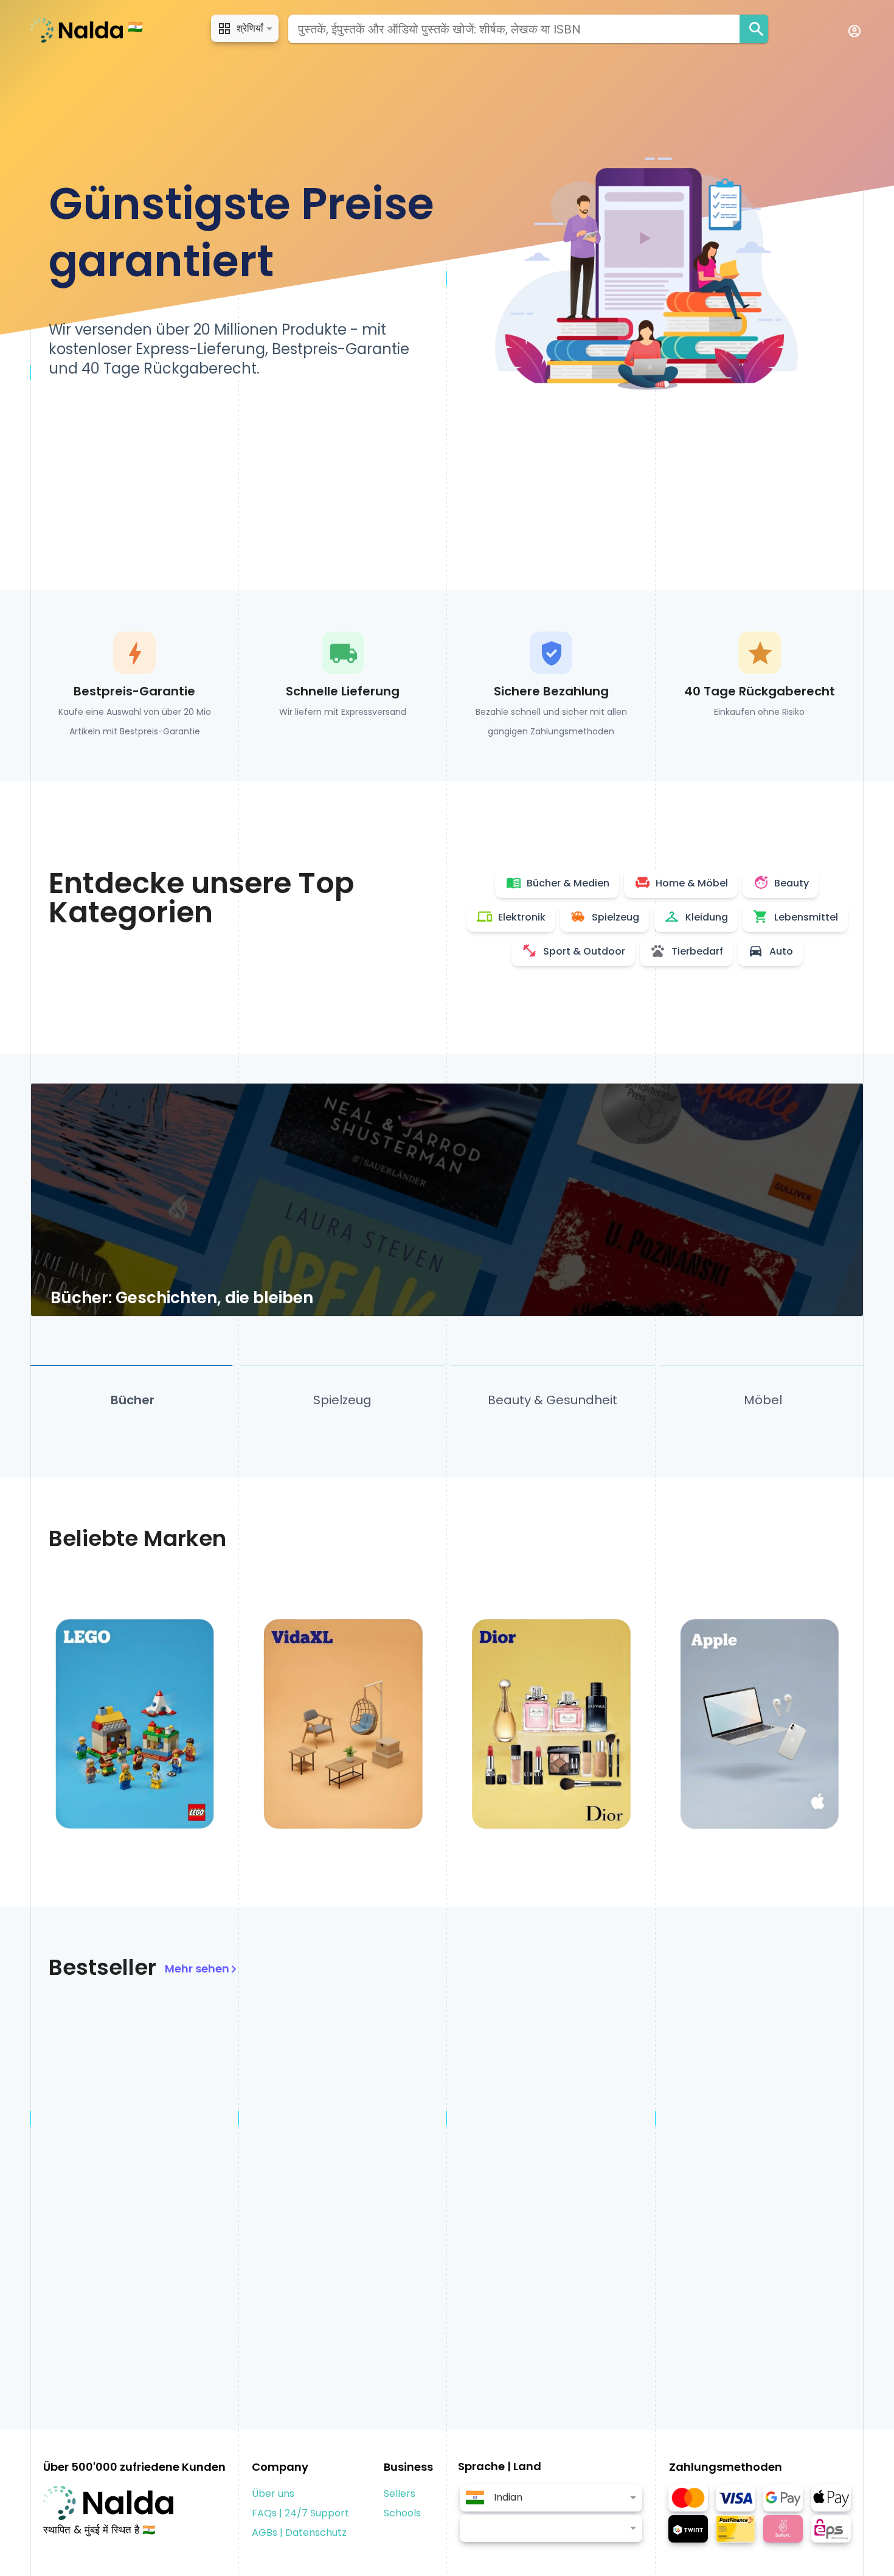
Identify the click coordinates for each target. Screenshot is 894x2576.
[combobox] (514, 29)
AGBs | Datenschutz (299, 2532)
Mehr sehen (197, 1969)
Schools (402, 2513)
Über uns (273, 2494)
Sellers (400, 2494)
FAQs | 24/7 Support (300, 2513)
